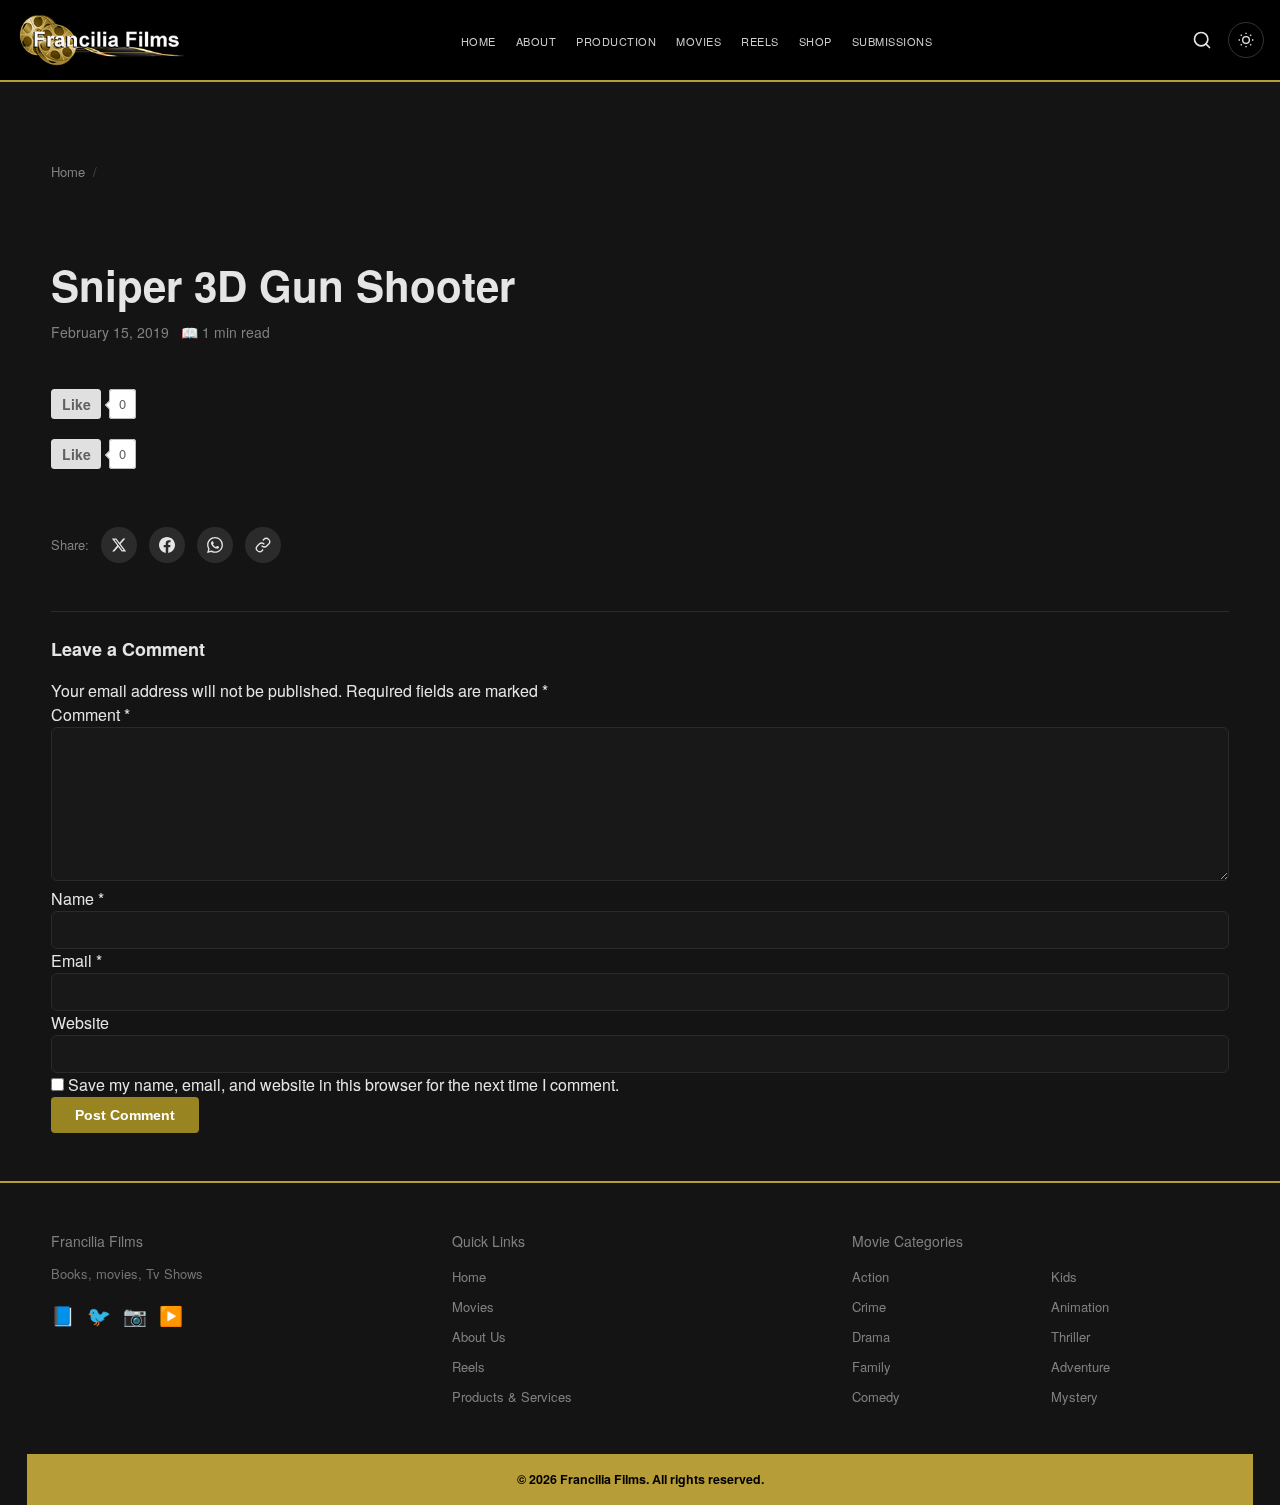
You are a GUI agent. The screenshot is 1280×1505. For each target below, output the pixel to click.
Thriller (1070, 1336)
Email (76, 960)
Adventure (1080, 1366)
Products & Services (512, 1396)
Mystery (1074, 1396)
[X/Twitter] (119, 545)
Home (478, 41)
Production (616, 41)
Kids (1064, 1276)
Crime (869, 1306)
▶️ (171, 1314)
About (536, 41)
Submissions (892, 41)
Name (77, 898)
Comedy (876, 1396)
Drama (871, 1336)
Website (80, 1022)
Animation (1080, 1306)
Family (871, 1366)
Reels (760, 41)
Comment (90, 714)
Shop (815, 41)
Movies (698, 41)
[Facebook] (167, 545)
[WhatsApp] (215, 545)
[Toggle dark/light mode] (1246, 40)
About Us (479, 1336)
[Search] (1202, 40)
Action (870, 1276)
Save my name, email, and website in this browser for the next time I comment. (343, 1084)
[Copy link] (263, 545)
